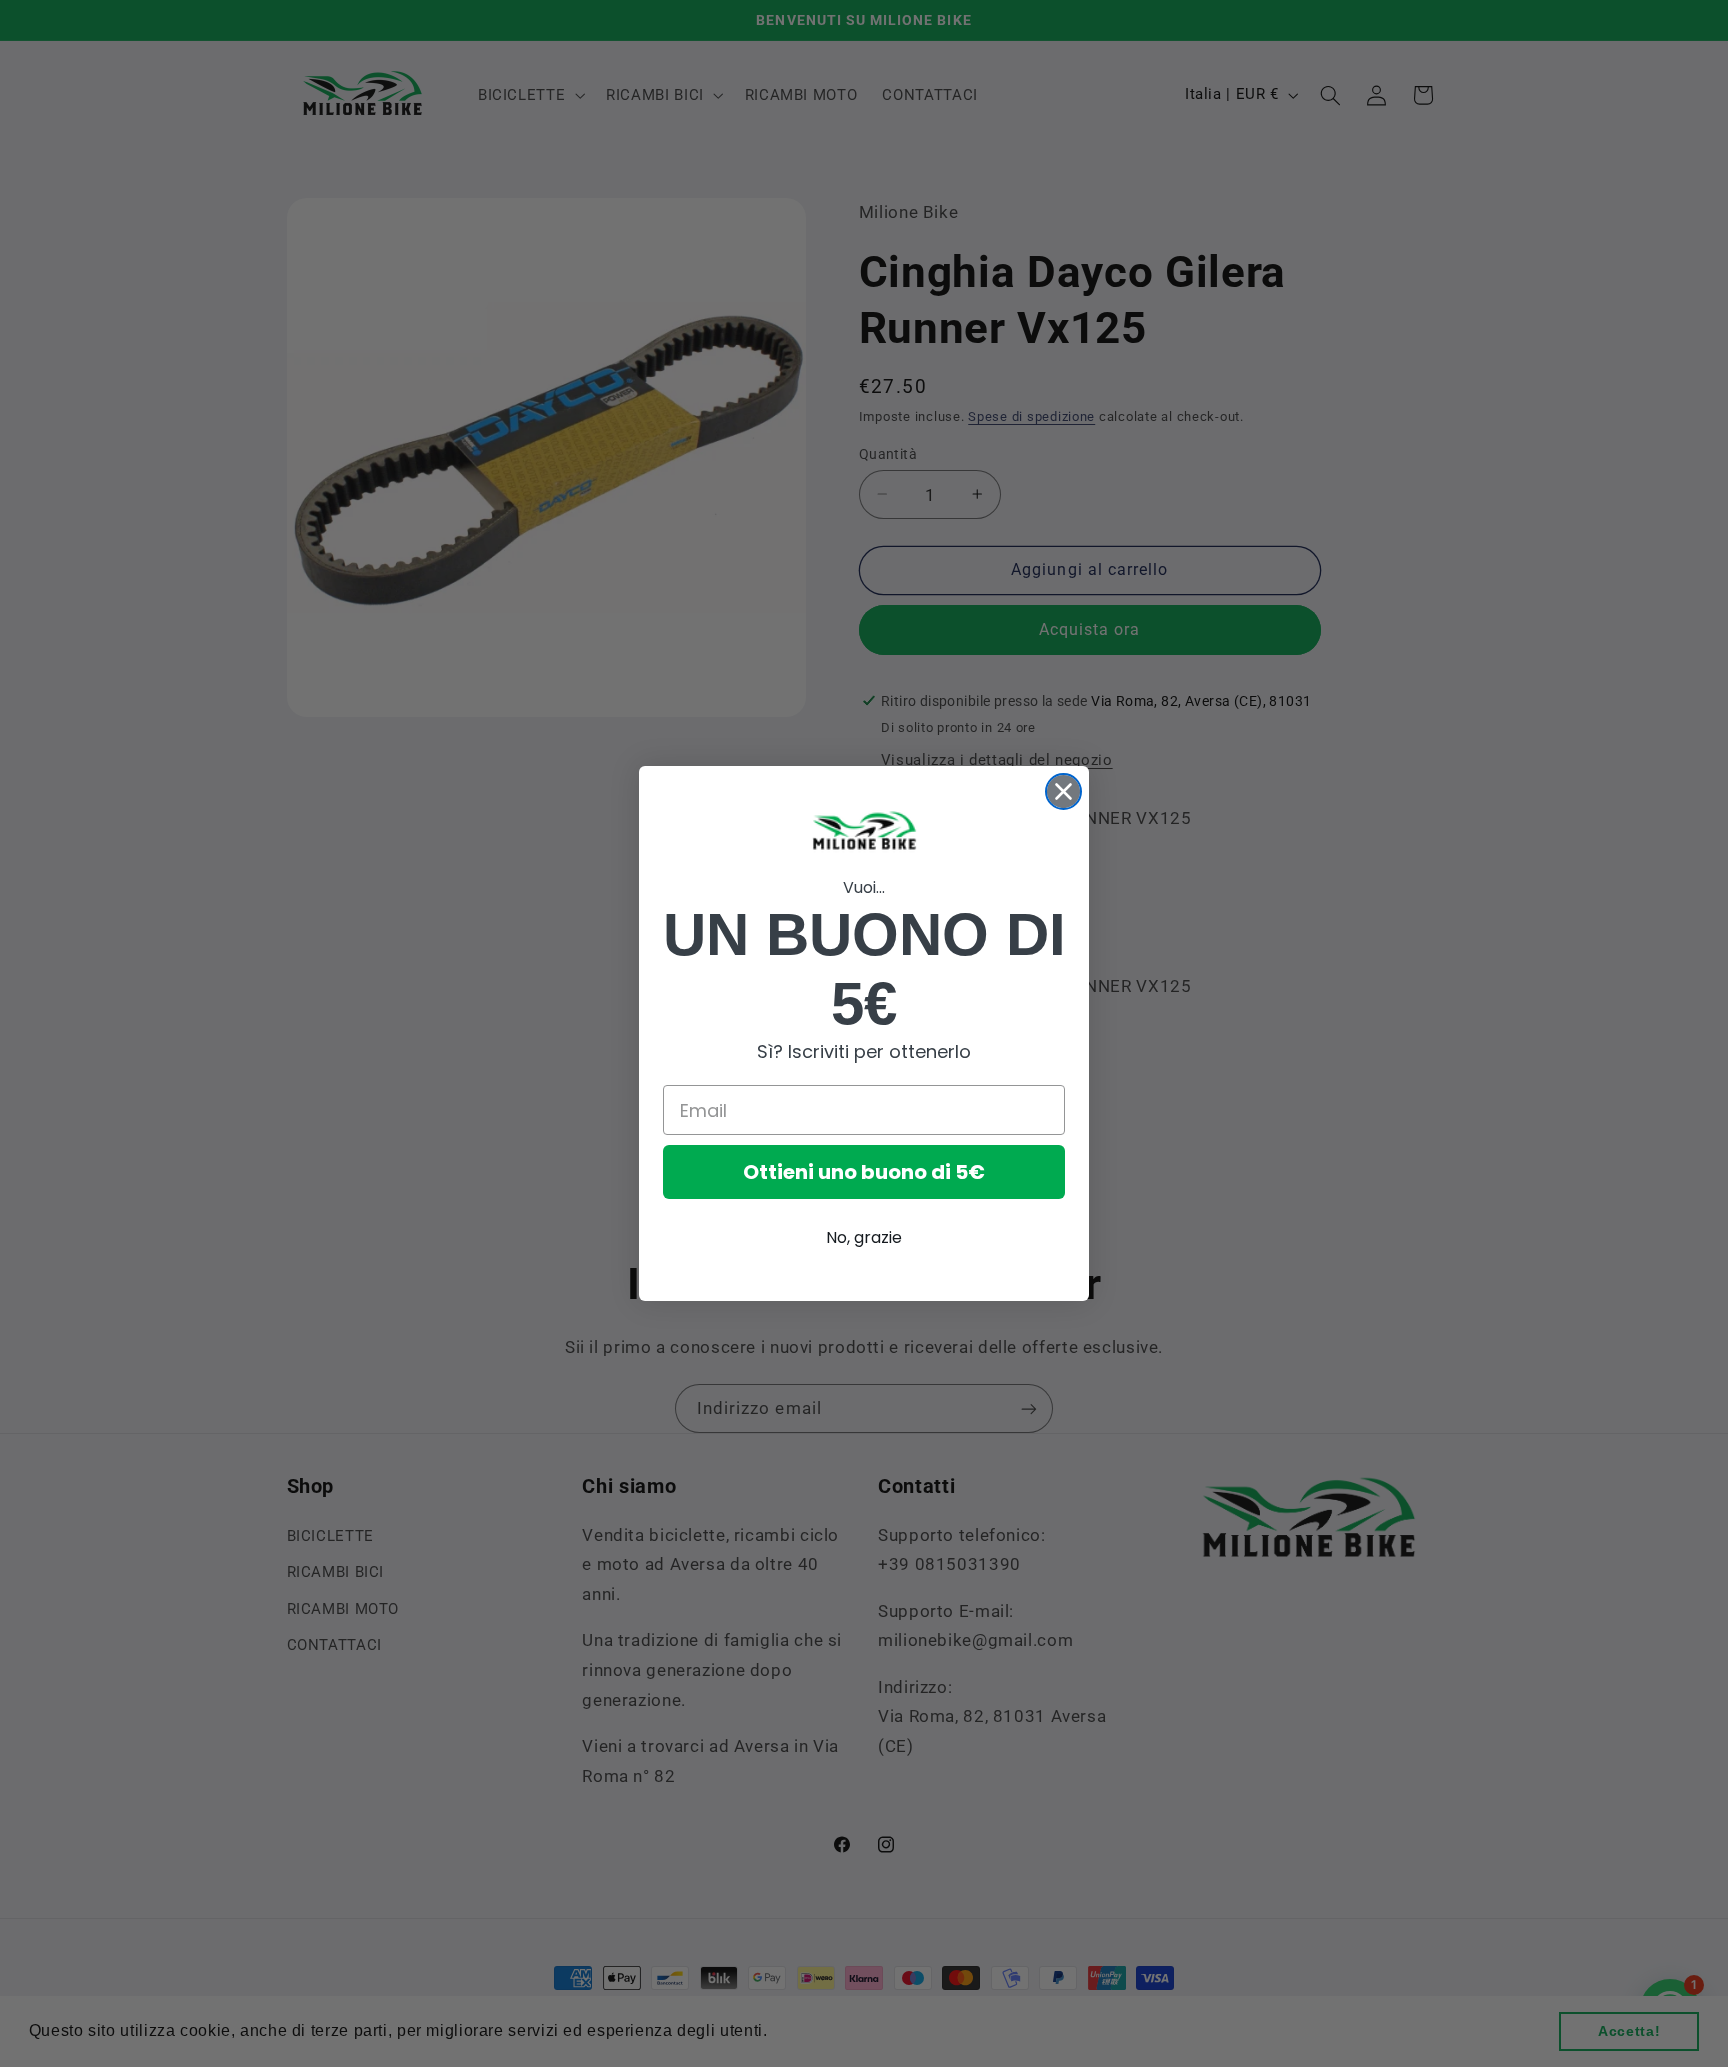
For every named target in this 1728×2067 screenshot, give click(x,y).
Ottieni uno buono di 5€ (864, 1172)
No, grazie (864, 1237)
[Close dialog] (1063, 791)
